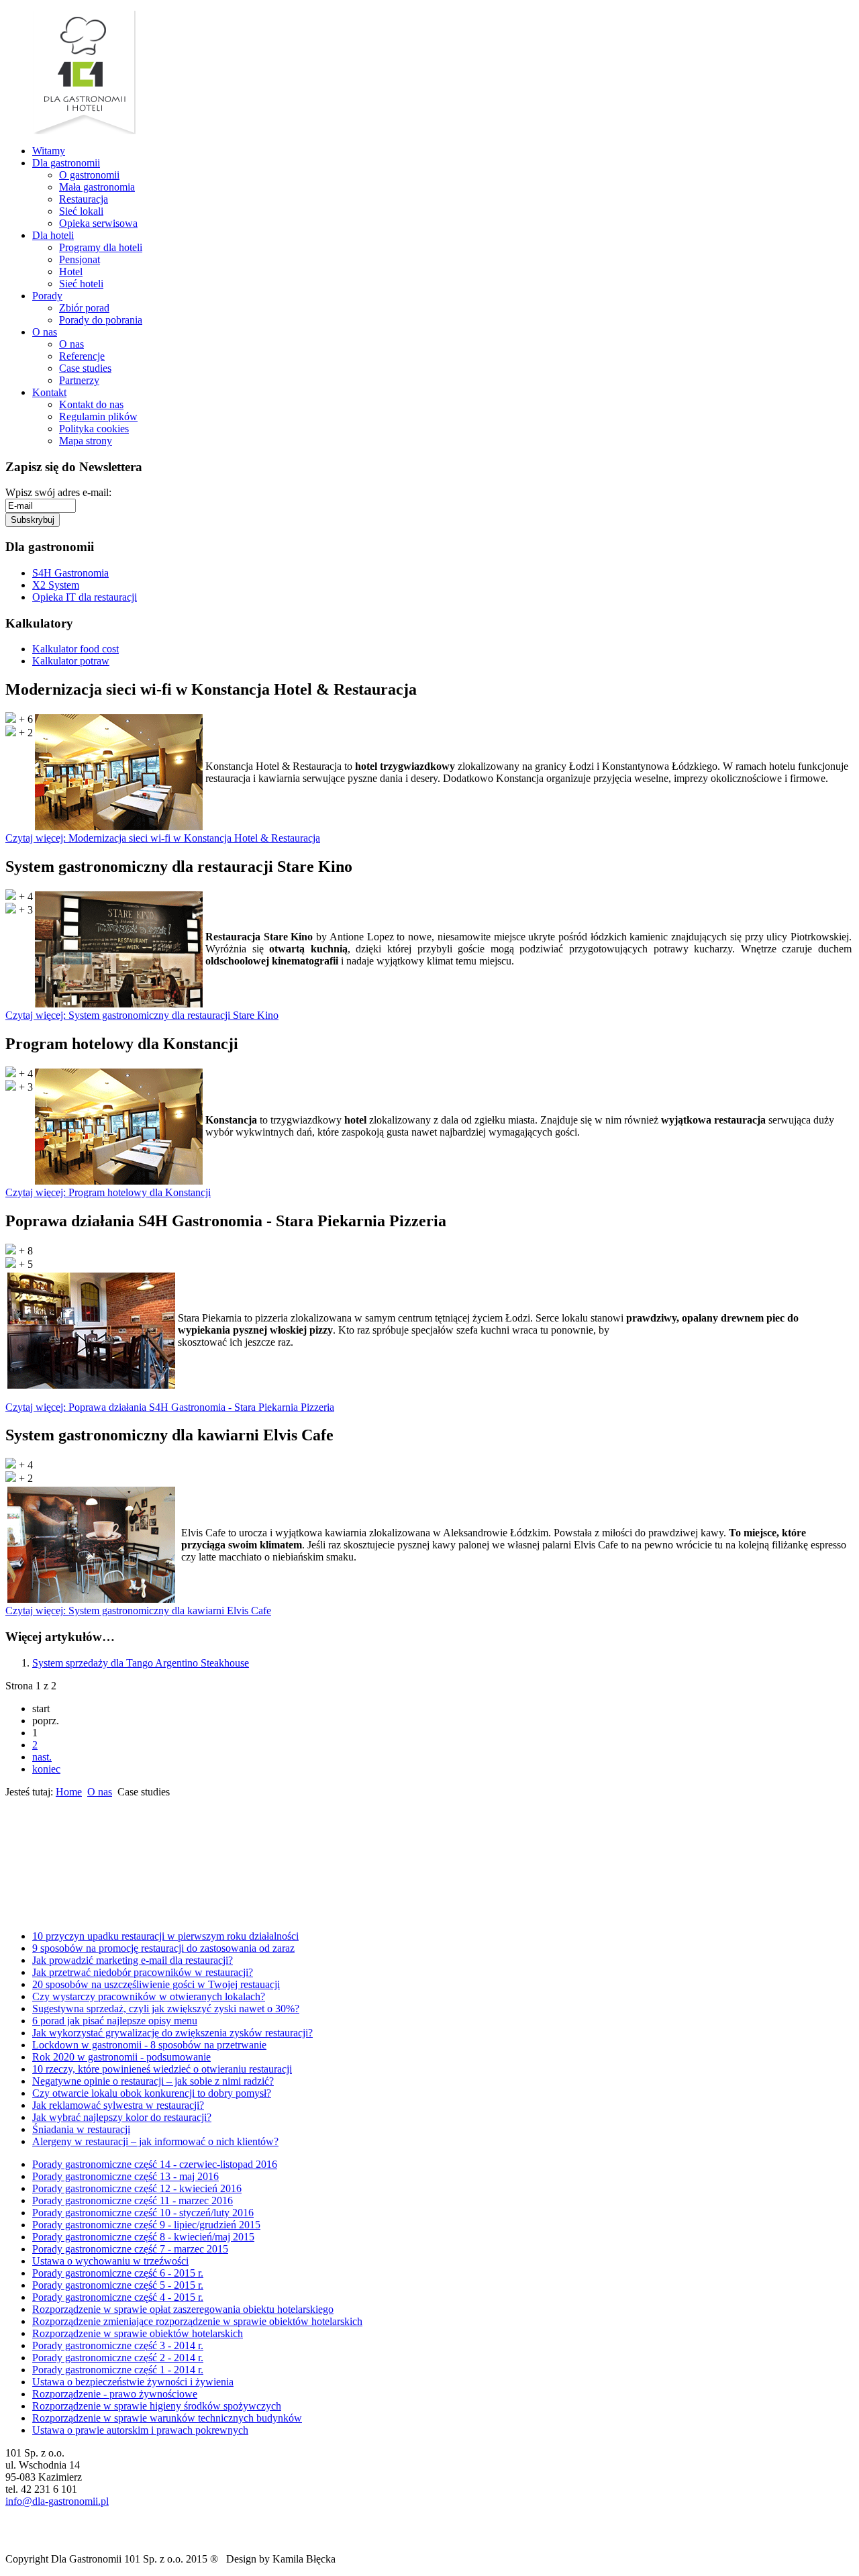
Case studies (85, 368)
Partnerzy (79, 380)
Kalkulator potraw (71, 661)
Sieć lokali (81, 211)
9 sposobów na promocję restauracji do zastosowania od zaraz (163, 1948)
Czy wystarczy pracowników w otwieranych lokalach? (149, 1996)
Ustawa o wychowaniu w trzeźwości (110, 2261)
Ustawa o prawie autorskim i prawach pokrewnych (140, 2430)
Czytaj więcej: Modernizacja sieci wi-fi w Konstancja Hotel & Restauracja (163, 838)
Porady (47, 296)
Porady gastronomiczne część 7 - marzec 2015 (130, 2249)
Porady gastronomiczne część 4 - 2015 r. (118, 2297)
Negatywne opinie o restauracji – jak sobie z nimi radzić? (153, 2081)
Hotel (71, 271)
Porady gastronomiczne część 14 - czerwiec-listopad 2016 (155, 2164)
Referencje (82, 356)
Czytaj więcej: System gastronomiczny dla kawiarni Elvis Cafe (138, 1611)
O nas (45, 332)
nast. (42, 1757)
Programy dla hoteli (101, 247)
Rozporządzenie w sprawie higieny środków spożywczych (157, 2406)
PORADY (61, 1837)
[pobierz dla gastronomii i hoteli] (17, 1878)
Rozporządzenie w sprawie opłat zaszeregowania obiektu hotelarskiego (183, 2309)
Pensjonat (80, 259)
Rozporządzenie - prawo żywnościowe (115, 2394)
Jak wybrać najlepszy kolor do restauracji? (122, 2117)
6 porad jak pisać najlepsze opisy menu (115, 2021)
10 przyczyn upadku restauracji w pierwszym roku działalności (165, 1936)
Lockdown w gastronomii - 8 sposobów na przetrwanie (149, 2045)
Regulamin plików (98, 416)
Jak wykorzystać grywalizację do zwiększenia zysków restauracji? (172, 2033)
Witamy (49, 151)
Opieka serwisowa (98, 223)
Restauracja (84, 199)
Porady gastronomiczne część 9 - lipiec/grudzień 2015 (146, 2225)
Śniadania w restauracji (81, 2129)
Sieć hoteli (81, 284)
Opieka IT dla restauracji (85, 597)
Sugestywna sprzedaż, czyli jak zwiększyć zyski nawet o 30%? (166, 2009)
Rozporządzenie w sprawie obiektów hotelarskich (138, 2333)
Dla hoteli (53, 235)
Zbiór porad (84, 308)
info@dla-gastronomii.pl (57, 2501)
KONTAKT (53, 1910)
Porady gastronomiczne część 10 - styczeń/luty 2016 (143, 2213)
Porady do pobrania (101, 320)
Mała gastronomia (97, 187)
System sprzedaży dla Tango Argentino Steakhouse (141, 1663)
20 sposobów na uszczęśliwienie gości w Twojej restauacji (156, 1984)
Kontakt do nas (91, 404)
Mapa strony (86, 441)
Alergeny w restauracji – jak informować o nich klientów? (155, 2141)
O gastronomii (89, 175)
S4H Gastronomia (70, 573)
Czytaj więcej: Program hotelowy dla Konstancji (108, 1192)
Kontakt (49, 392)
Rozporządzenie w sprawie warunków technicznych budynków (167, 2418)
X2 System (56, 585)
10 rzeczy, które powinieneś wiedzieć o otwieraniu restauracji (162, 2069)
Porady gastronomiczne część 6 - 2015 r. (118, 2273)
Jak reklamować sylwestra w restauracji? (118, 2105)
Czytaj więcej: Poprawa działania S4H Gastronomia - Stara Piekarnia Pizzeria (170, 1407)
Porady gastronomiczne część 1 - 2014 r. (118, 2370)
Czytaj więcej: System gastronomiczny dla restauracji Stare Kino (142, 1015)
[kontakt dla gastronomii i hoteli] (13, 1910)
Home (69, 1792)
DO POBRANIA (75, 1878)
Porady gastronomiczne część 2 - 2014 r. (118, 2358)
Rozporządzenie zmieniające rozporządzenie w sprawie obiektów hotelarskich (197, 2321)
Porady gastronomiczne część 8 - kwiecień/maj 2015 (143, 2237)
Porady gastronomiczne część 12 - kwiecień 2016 (137, 2188)
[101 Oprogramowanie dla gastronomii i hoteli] (84, 131)
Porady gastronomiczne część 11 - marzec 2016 (133, 2200)
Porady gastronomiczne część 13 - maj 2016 (125, 2176)
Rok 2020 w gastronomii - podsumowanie (121, 2057)
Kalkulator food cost (75, 649)
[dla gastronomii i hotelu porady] (19, 1837)
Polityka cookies (94, 429)
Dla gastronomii (66, 163)
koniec (46, 1769)
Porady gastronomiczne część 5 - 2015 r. (118, 2285)
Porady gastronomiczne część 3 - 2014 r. (118, 2345)
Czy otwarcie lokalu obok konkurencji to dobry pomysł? (152, 2093)
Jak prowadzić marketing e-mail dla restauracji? (133, 1960)
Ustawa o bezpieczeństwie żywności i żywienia (133, 2382)
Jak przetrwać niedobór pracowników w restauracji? (143, 1972)
